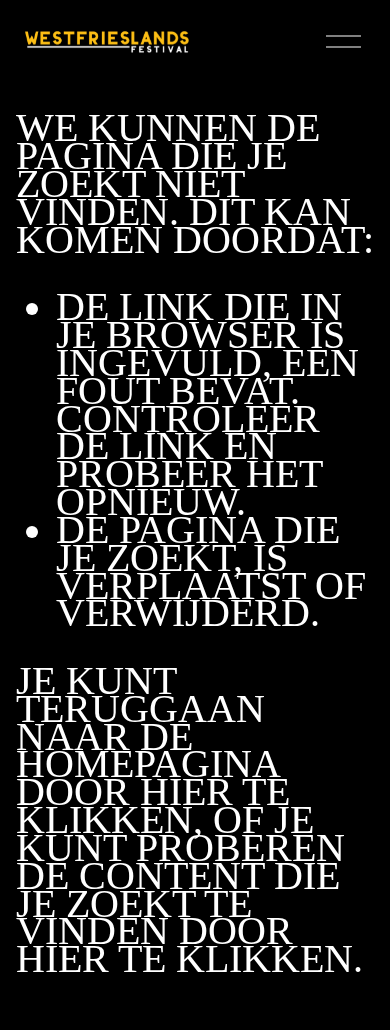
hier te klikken (153, 806)
